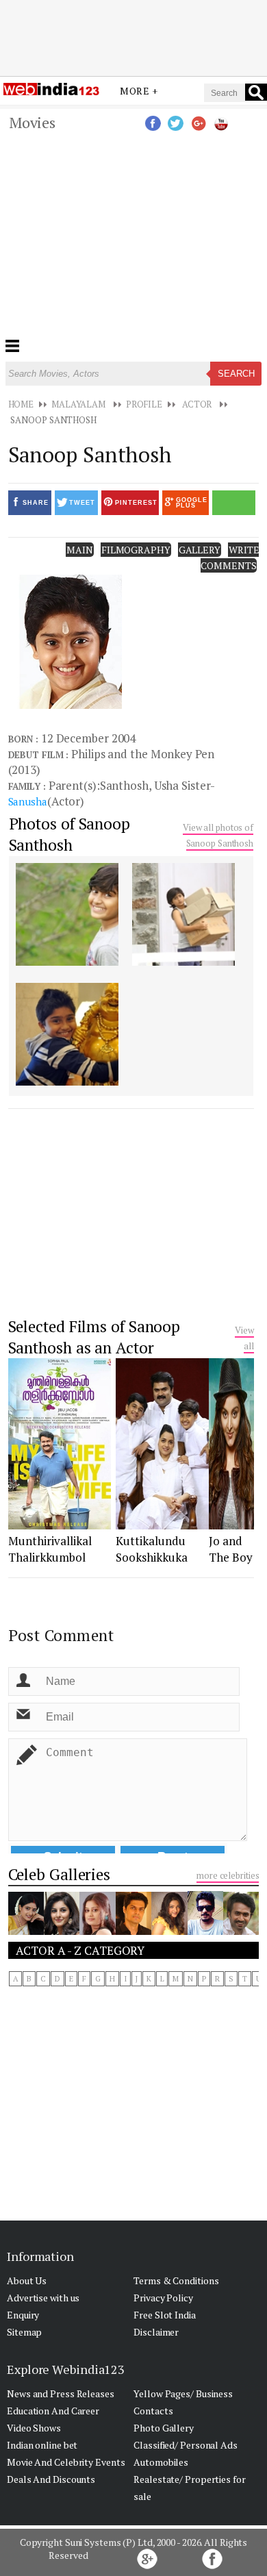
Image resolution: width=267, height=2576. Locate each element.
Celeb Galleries (60, 1874)
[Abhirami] (169, 1931)
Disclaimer (156, 2332)
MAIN (80, 550)
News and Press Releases (61, 2393)
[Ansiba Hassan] (97, 1931)
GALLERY (200, 550)
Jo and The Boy (231, 1549)
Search (236, 374)
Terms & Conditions (176, 2280)
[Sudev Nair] (133, 1931)
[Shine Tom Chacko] (241, 1931)
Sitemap (24, 2332)
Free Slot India (165, 2315)
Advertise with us (43, 2298)
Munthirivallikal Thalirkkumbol (50, 1549)
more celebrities (228, 1875)
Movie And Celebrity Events (66, 2462)
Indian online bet (42, 2445)
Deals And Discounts (51, 2479)
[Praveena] (26, 1931)
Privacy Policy (163, 2298)
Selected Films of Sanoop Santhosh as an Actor (94, 1337)
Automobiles (161, 2462)
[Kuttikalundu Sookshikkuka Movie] (163, 1525)
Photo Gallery (164, 2428)
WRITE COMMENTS (230, 558)
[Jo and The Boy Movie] (231, 1525)
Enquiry (23, 2315)
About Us (27, 2280)
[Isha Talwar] (62, 1931)
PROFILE (144, 404)
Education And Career (53, 2411)
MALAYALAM (78, 404)
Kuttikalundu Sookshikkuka (152, 1549)
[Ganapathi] (205, 1931)
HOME (21, 404)
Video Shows (34, 2428)
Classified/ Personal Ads (186, 2445)
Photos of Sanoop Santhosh (69, 834)
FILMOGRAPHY (136, 550)
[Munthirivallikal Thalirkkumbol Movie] (60, 1525)
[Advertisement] (133, 36)
